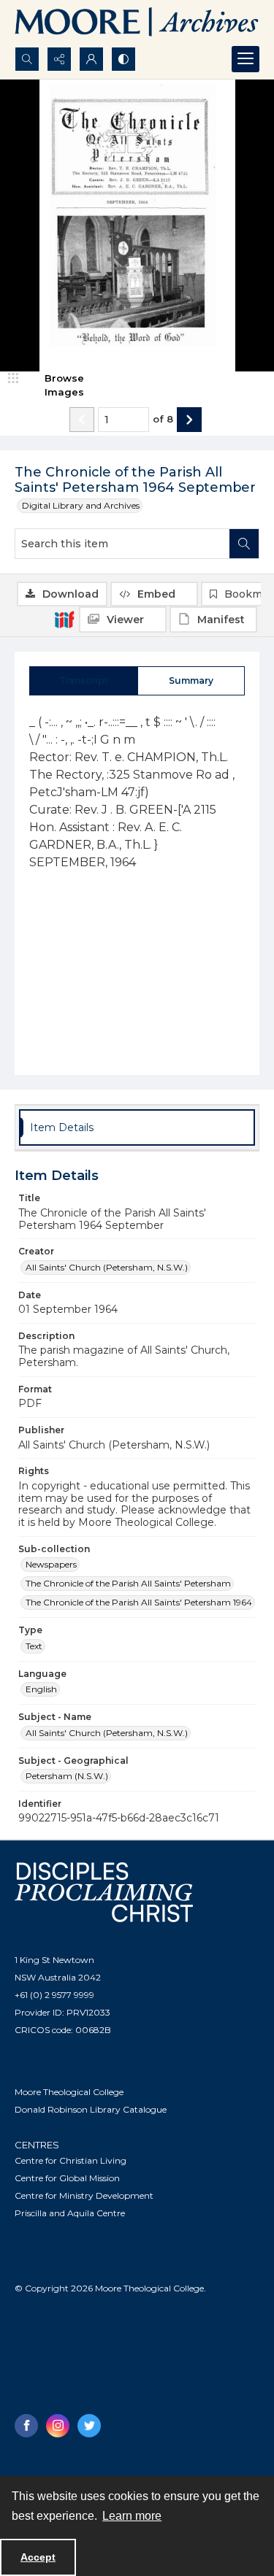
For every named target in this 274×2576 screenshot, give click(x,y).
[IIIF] (64, 619)
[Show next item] (189, 420)
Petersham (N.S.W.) (67, 1776)
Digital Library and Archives (81, 505)
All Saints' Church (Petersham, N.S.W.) (107, 1267)
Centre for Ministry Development (84, 2195)
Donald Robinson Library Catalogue (91, 2109)
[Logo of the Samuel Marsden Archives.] (137, 23)
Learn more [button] (132, 2516)
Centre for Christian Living (71, 2160)
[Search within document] (244, 544)
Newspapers (51, 1564)
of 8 (163, 419)
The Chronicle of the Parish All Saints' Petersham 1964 (139, 1602)
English (41, 1689)
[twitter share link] (89, 2426)
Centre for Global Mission (67, 2178)
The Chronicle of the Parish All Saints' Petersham (128, 1583)
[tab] (84, 681)
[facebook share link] (26, 2426)
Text (34, 1646)
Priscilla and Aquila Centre (70, 2213)
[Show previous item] (82, 420)
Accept (38, 2557)
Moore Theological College (69, 2092)
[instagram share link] (58, 2426)
